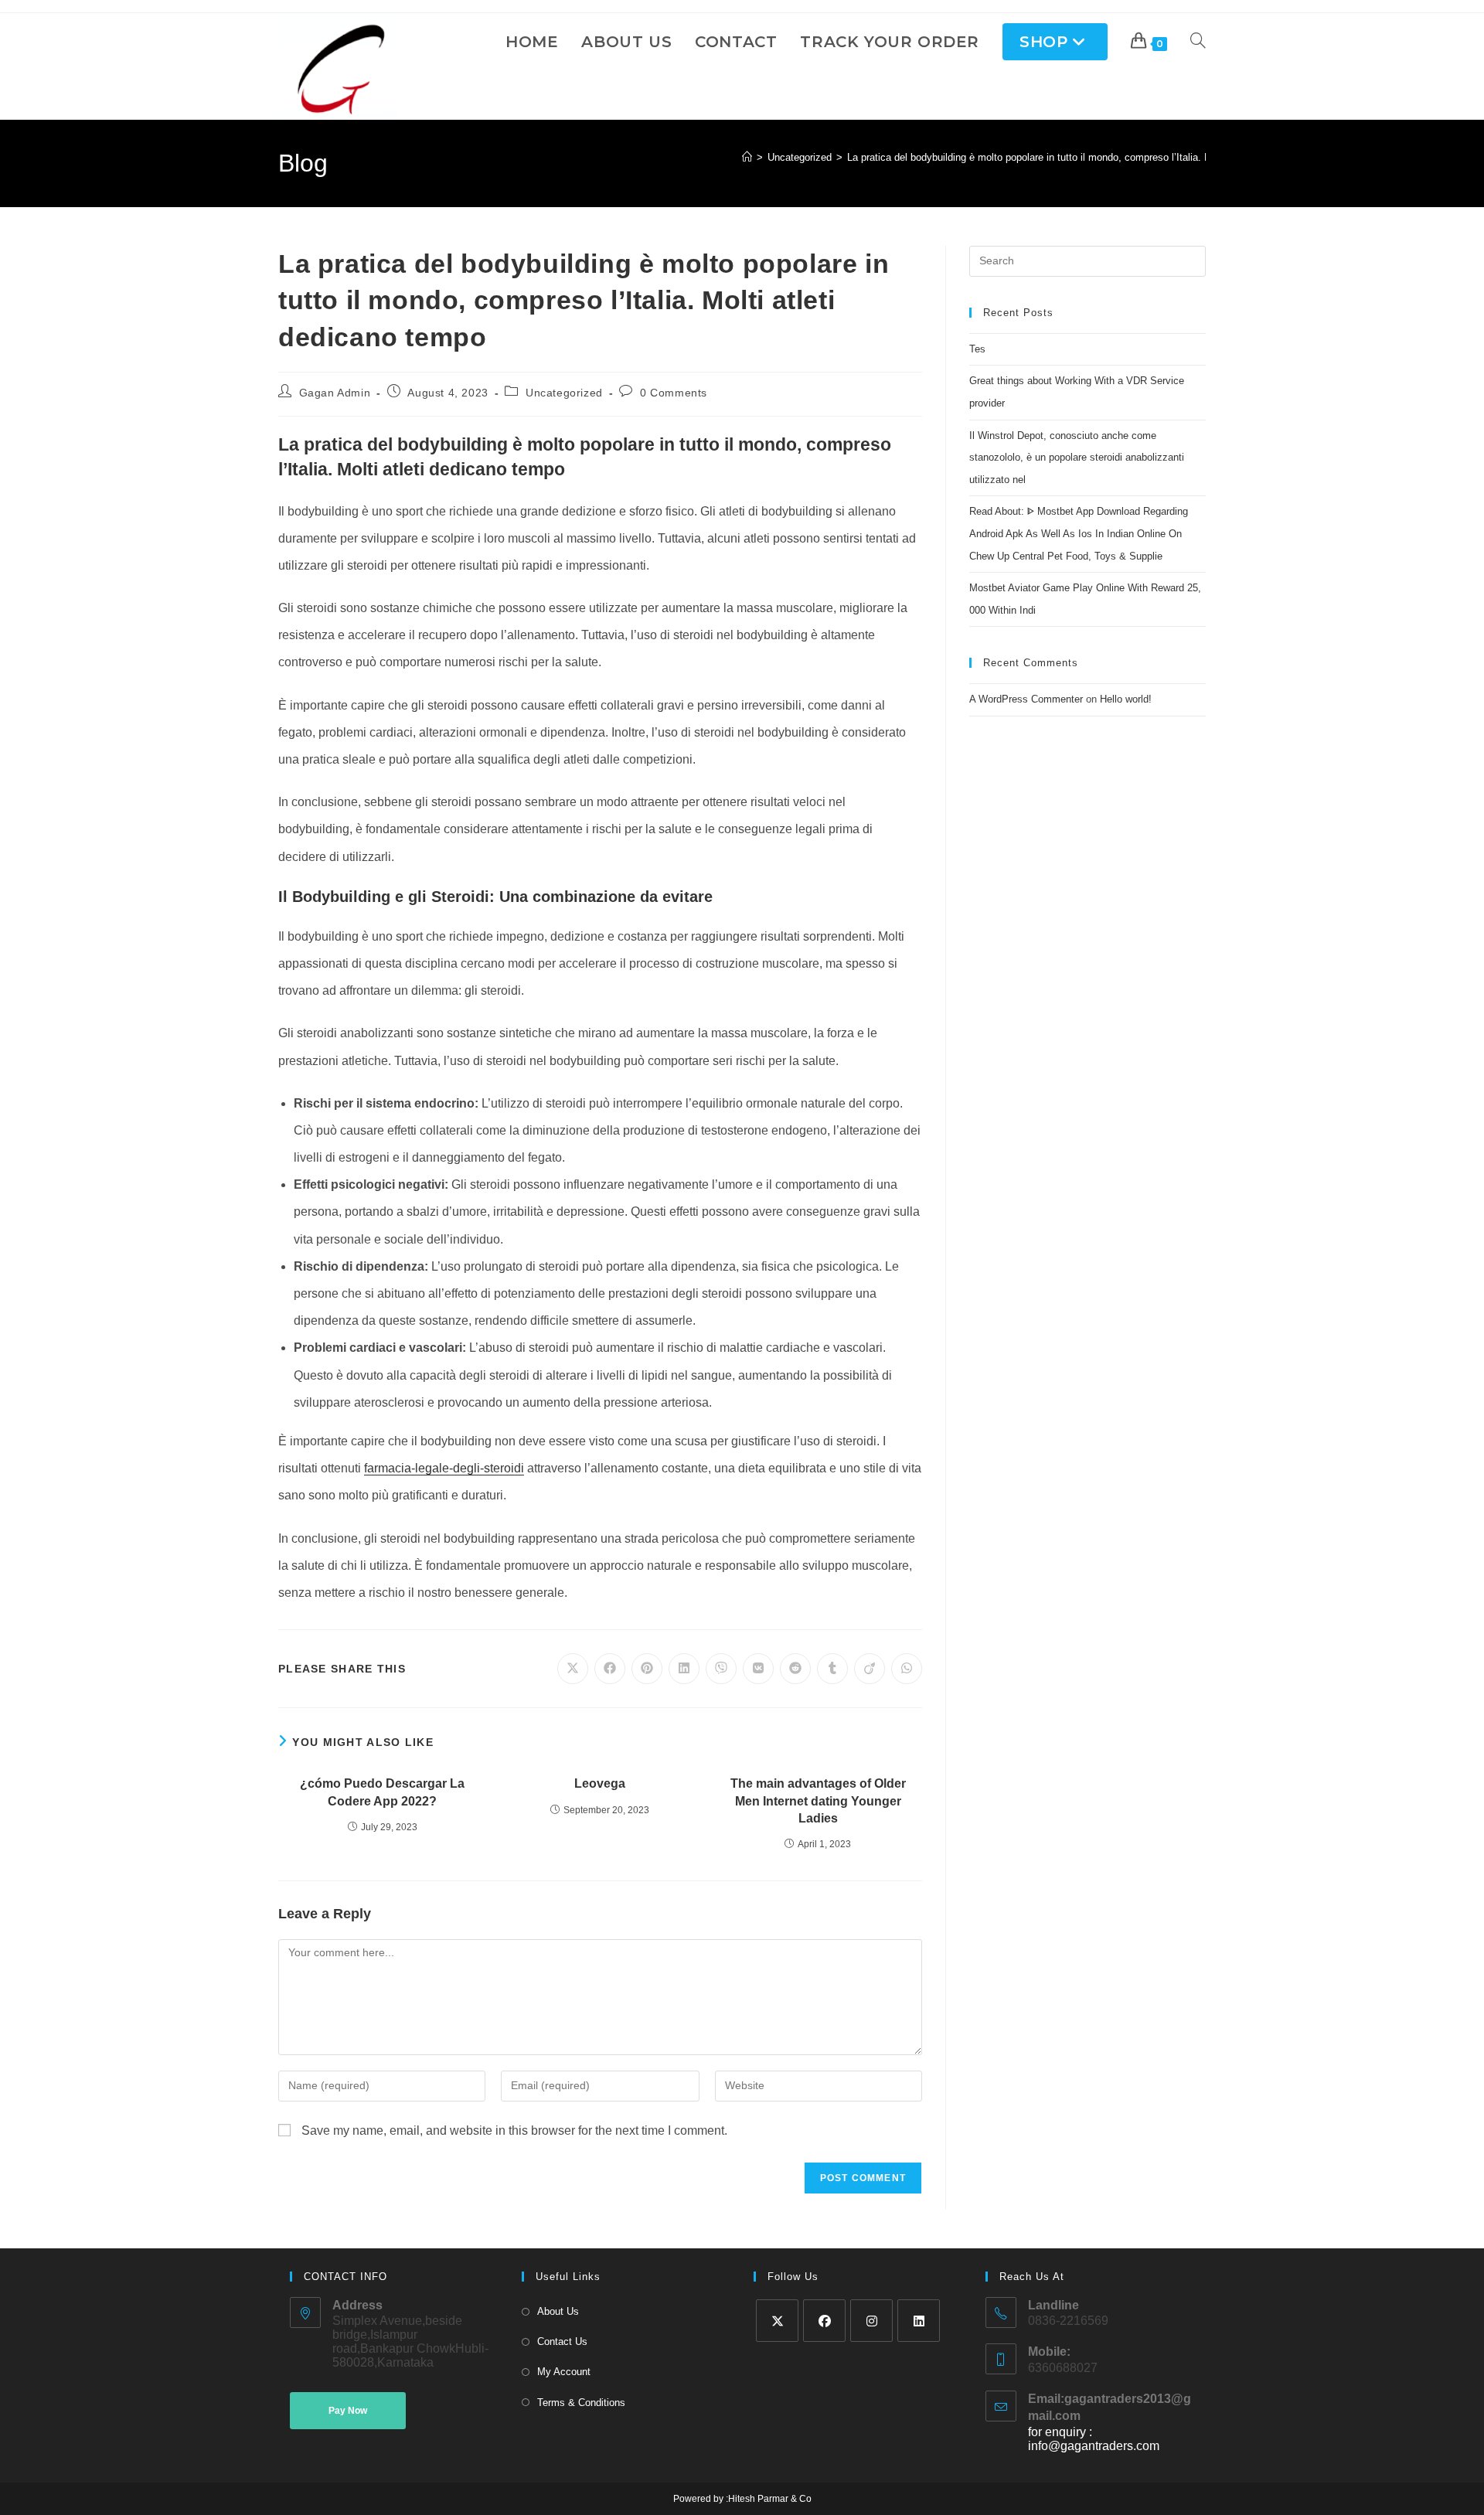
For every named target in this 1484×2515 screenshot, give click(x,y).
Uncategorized (564, 393)
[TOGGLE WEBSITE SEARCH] (1198, 42)
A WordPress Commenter (1026, 699)
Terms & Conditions (581, 2403)
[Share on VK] (758, 1669)
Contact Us (562, 2341)
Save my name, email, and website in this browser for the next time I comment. (514, 2130)
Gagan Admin (335, 393)
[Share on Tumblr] (832, 1669)
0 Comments (674, 393)
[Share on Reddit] (795, 1669)
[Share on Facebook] (610, 1669)
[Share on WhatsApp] (907, 1669)
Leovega (600, 1783)
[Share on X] (573, 1669)
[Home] (747, 157)
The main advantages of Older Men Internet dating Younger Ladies (818, 1801)
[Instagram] (871, 2321)
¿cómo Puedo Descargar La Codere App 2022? (382, 1792)
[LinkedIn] (919, 2321)
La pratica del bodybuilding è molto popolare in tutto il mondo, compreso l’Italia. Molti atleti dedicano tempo (1086, 157)
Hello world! (1126, 699)
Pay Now (348, 2411)
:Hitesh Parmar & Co (768, 2499)
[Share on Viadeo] (870, 1669)
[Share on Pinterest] (647, 1669)
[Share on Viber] (721, 1669)
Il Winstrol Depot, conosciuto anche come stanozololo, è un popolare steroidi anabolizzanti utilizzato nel (1077, 458)
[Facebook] (824, 2321)
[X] (777, 2321)
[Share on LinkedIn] (684, 1669)
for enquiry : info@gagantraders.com (1094, 2439)
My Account (564, 2372)
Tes (977, 349)
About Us (558, 2311)
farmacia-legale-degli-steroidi (444, 1468)
